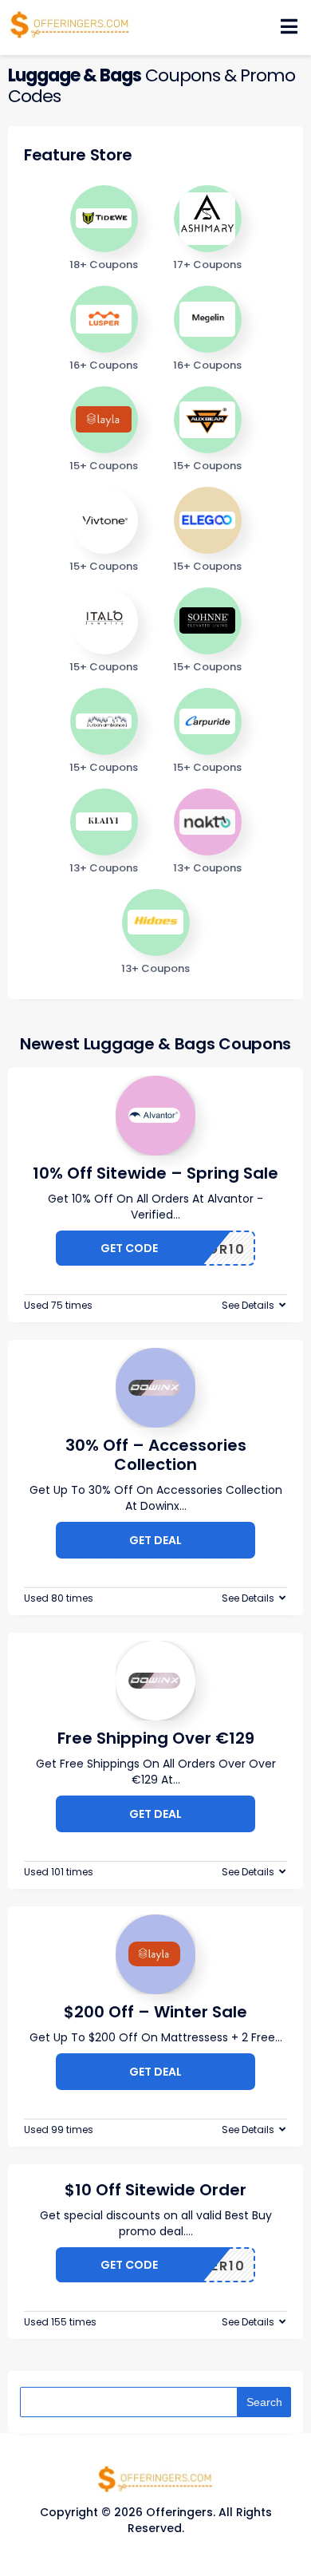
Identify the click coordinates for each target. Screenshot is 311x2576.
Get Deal (155, 1540)
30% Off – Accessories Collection (156, 1455)
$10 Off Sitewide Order (155, 2190)
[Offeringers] (70, 23)
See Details (248, 1305)
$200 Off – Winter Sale (155, 2012)
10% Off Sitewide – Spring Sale (155, 1173)
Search (264, 2402)
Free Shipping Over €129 (156, 1738)
